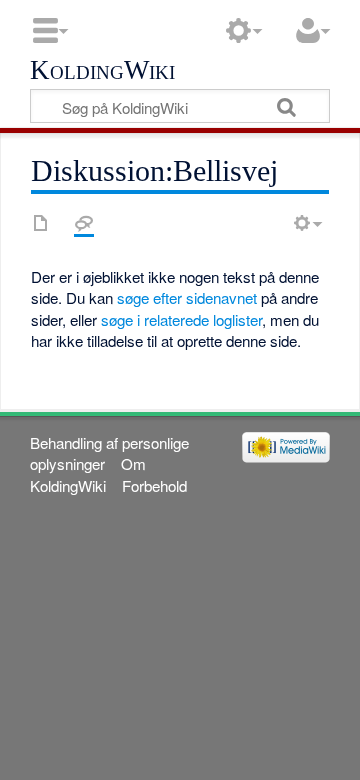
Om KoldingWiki (87, 474)
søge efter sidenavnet (187, 297)
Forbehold (154, 485)
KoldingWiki (102, 71)
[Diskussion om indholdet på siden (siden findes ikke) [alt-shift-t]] (84, 223)
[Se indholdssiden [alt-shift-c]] (41, 223)
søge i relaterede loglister (181, 319)
